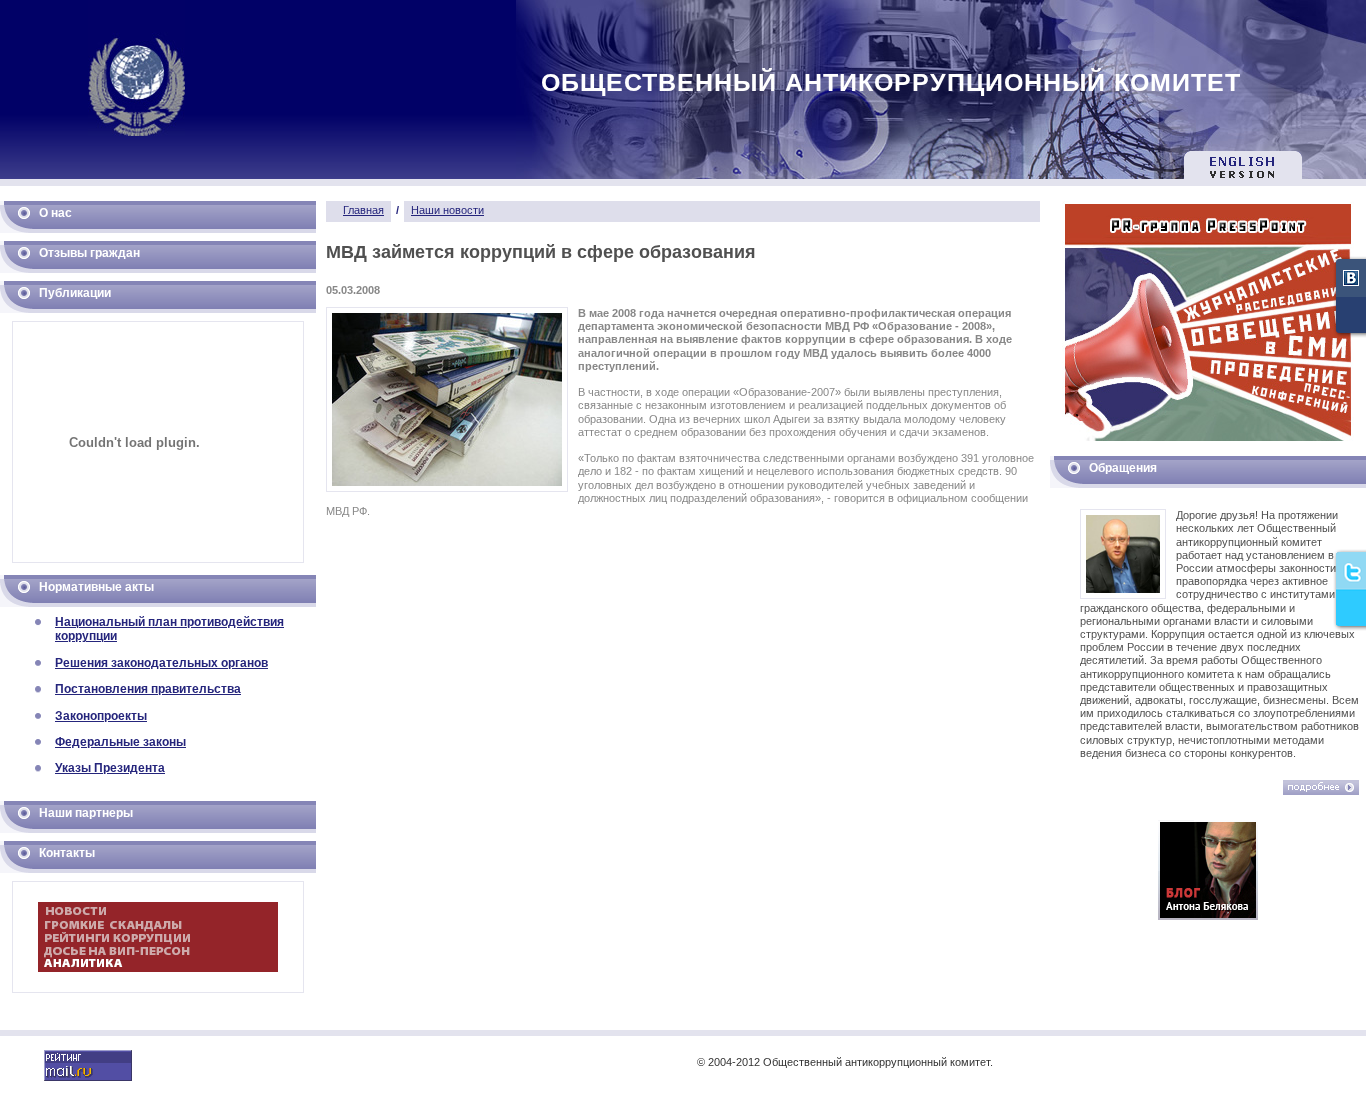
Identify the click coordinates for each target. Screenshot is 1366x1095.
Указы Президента (110, 768)
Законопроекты (101, 716)
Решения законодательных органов (161, 663)
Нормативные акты (96, 587)
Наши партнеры (86, 813)
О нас (55, 213)
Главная (363, 210)
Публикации (75, 293)
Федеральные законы (120, 742)
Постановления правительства (148, 689)
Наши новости (447, 210)
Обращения (1123, 468)
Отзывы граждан (89, 253)
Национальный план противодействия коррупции (169, 629)
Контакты (67, 853)
